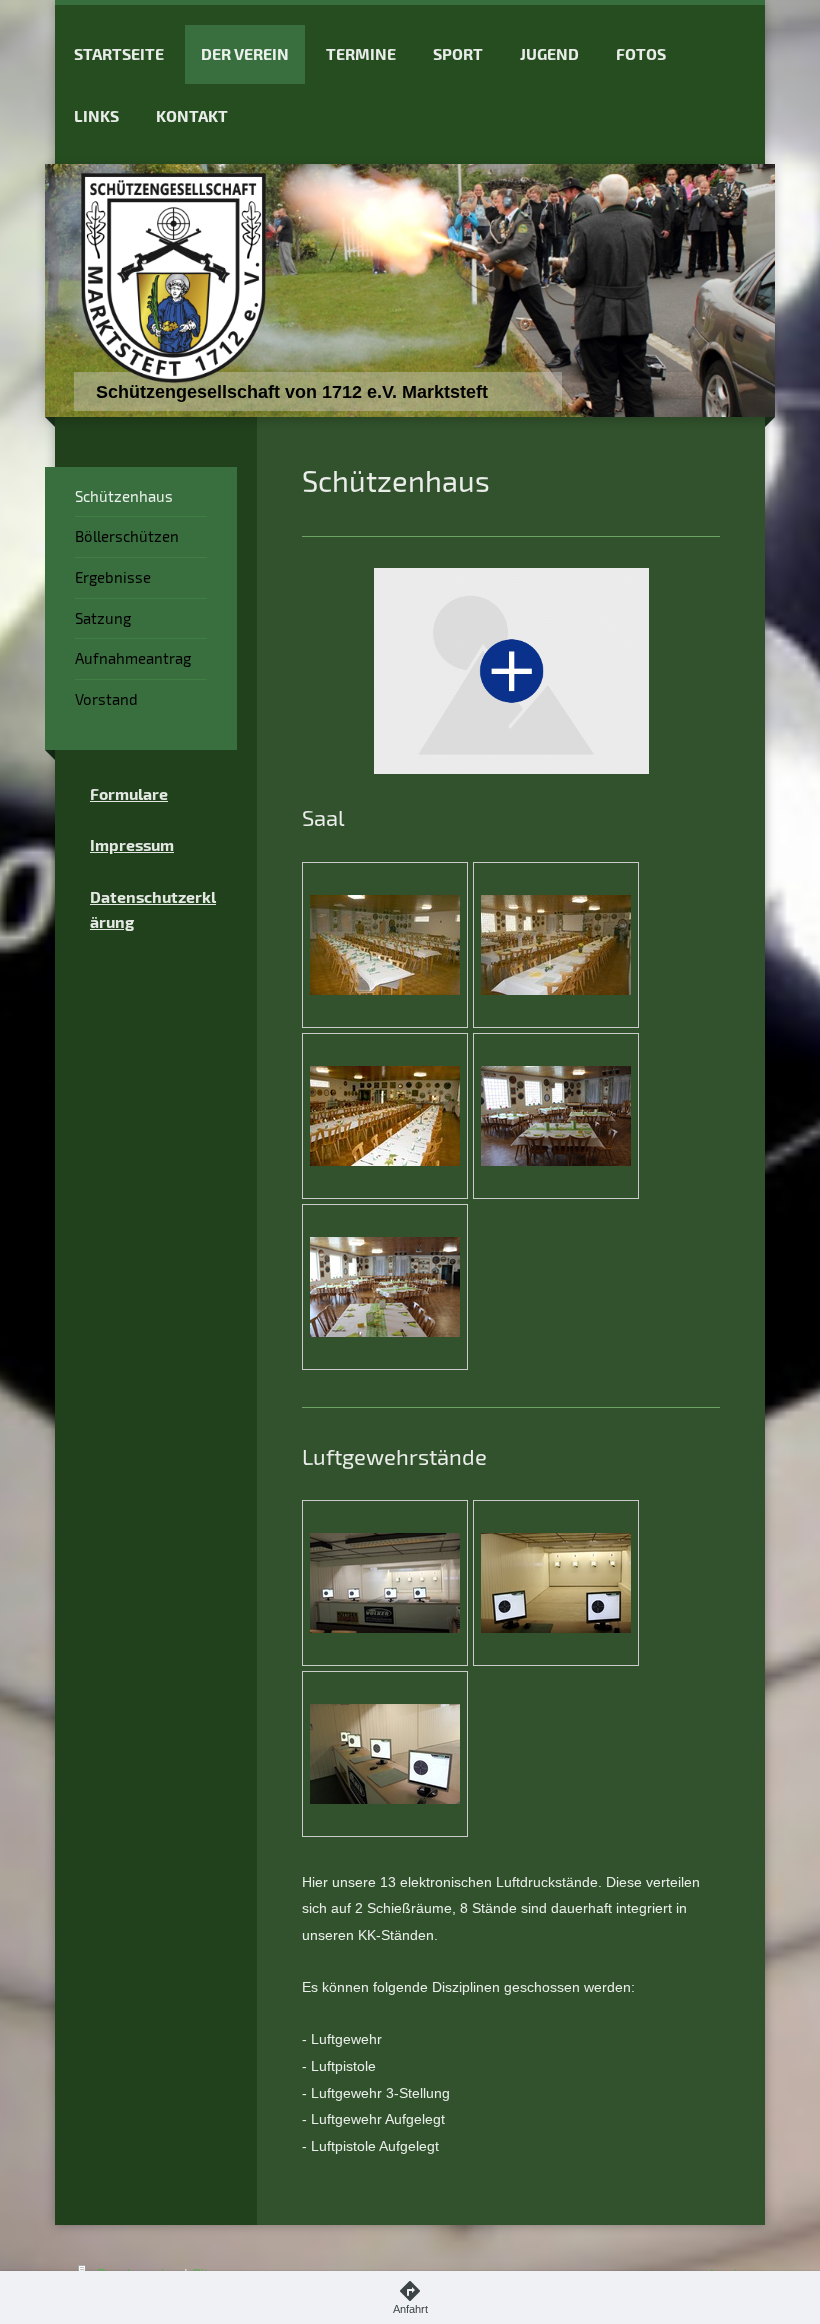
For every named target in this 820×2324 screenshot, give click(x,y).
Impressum (132, 844)
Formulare (129, 793)
